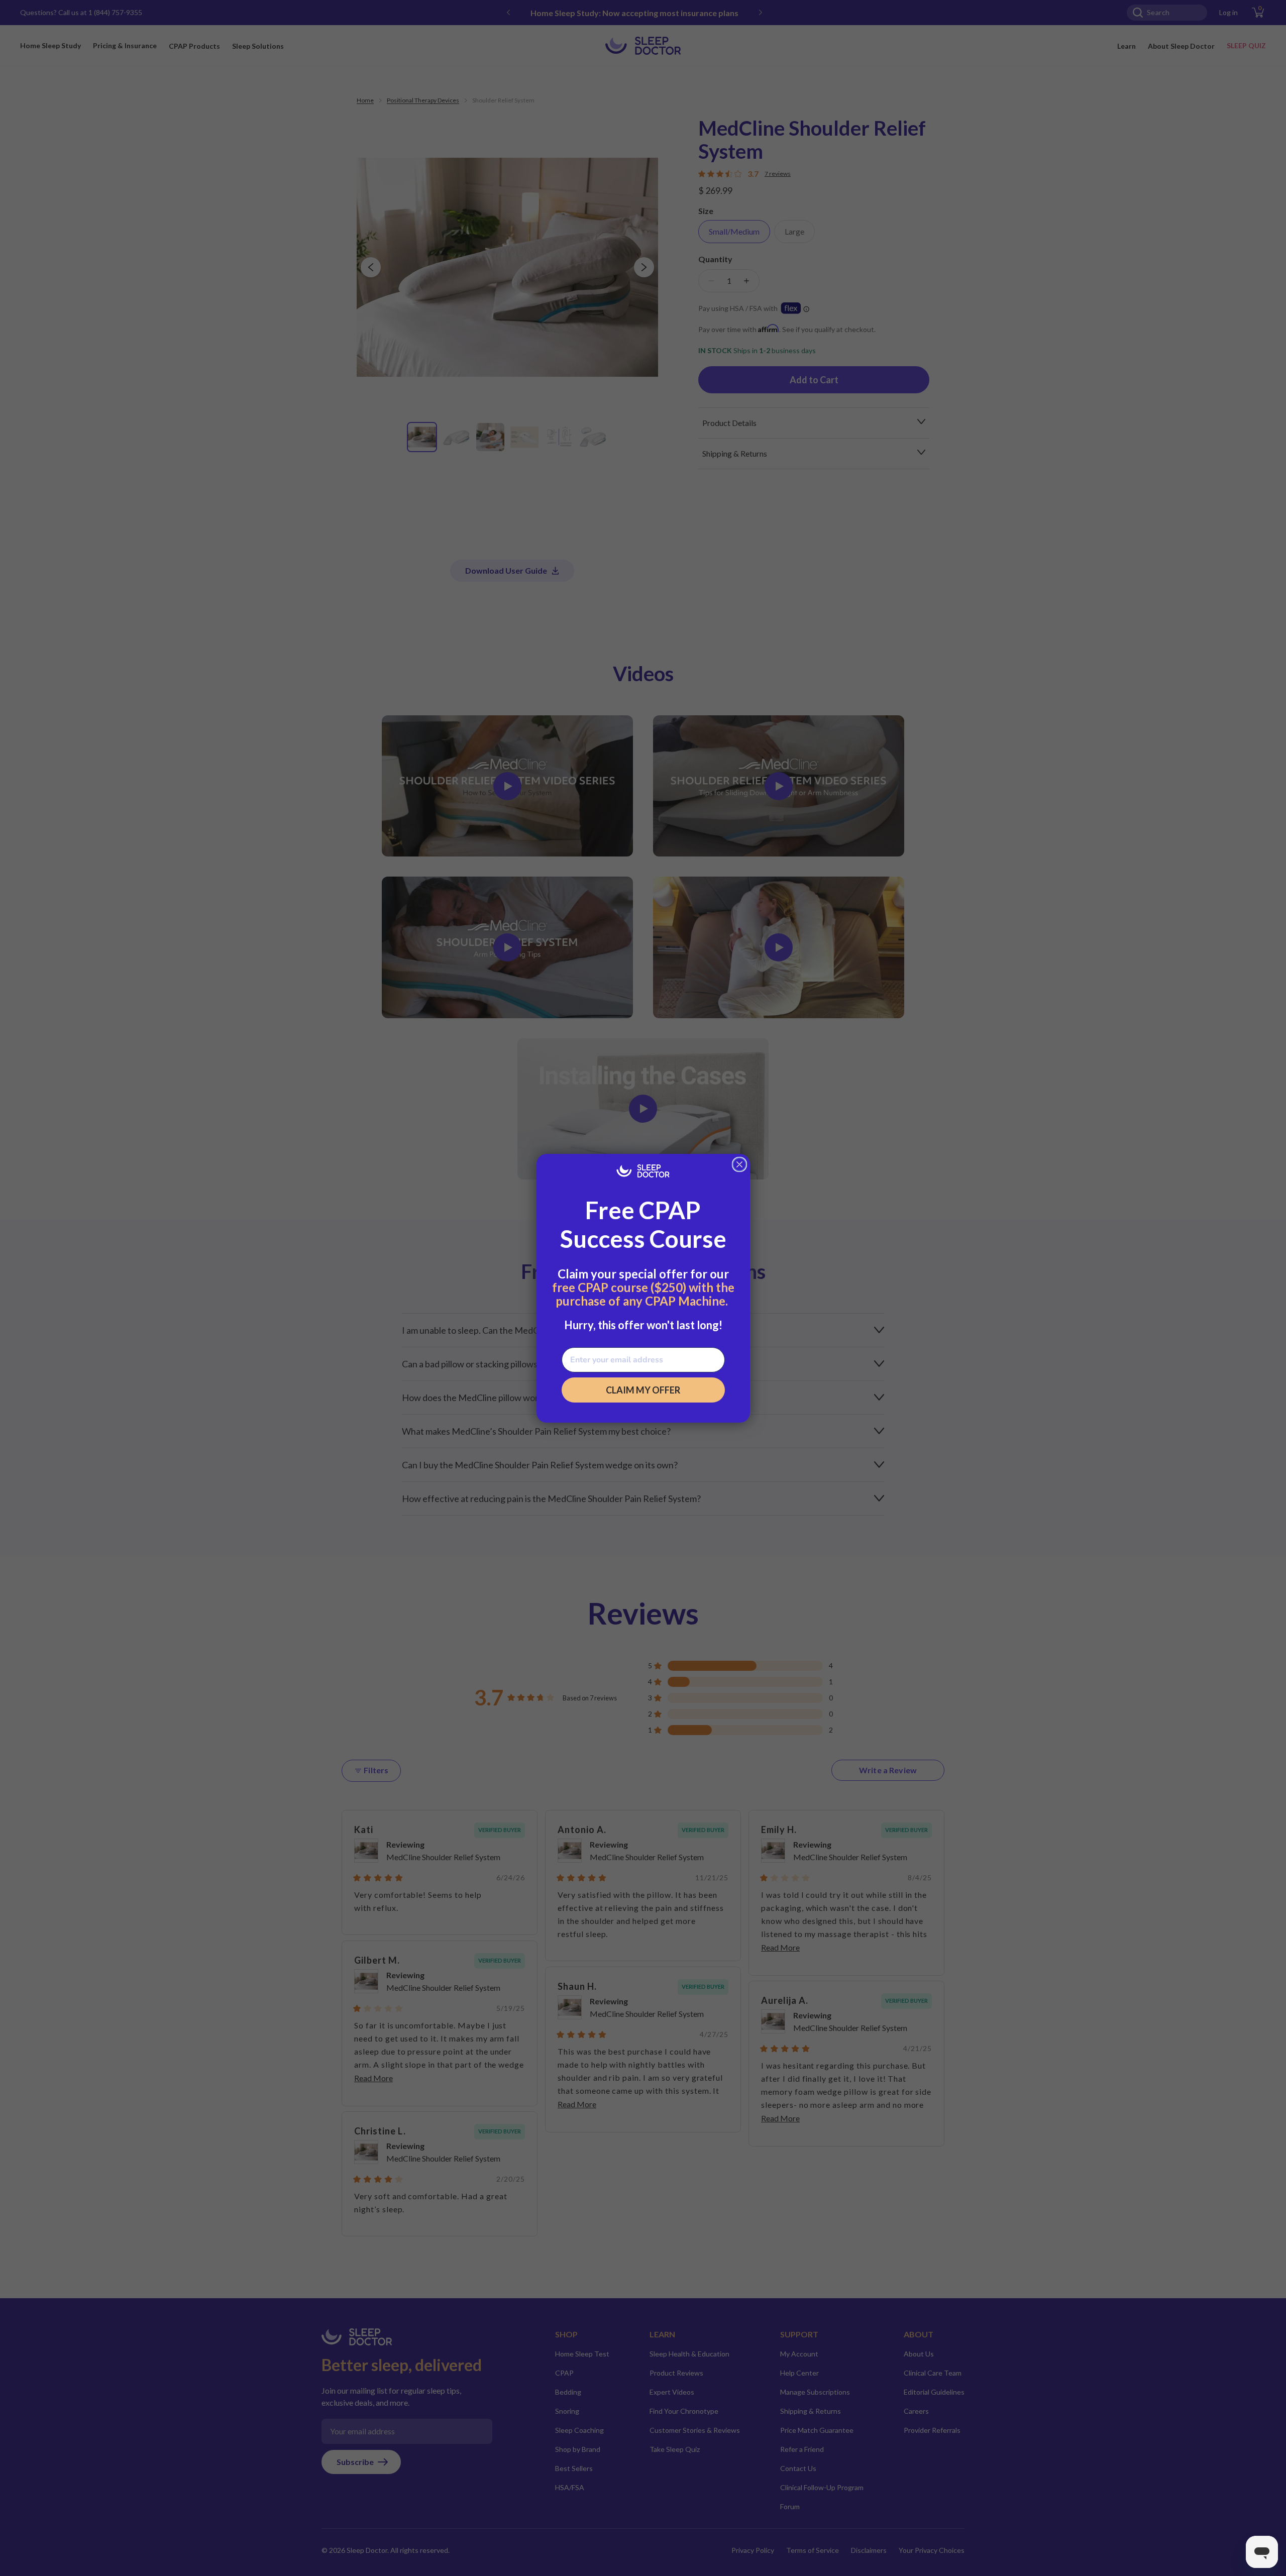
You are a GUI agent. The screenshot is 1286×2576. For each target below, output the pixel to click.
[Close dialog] (739, 1164)
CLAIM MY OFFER (643, 1390)
